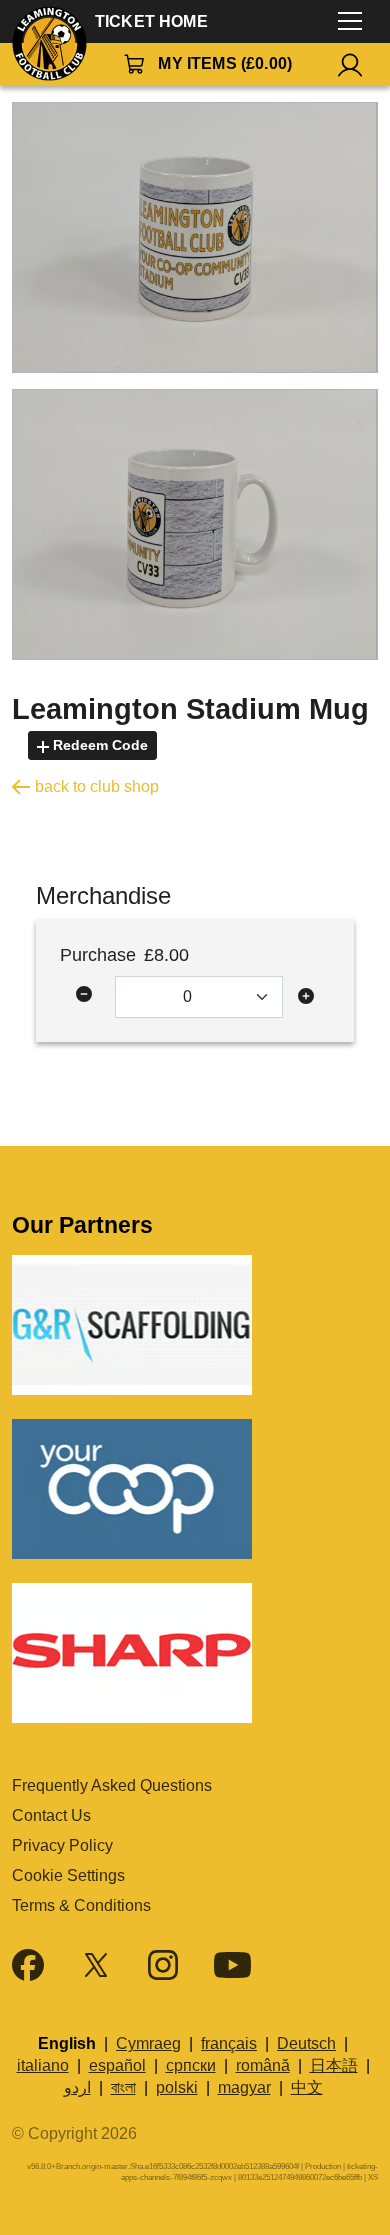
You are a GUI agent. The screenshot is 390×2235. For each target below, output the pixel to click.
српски (191, 2065)
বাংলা (123, 2087)
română (263, 2065)
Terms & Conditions (81, 1905)
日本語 (334, 2065)
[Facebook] (28, 1965)
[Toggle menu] (350, 21)
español (117, 2065)
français (229, 2043)
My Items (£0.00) (225, 63)
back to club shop (97, 786)
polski (177, 2087)
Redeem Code (98, 745)
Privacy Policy (62, 1845)
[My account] (350, 65)
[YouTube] (232, 1965)
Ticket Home (151, 21)
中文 (307, 2087)
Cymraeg (148, 2043)
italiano (43, 2065)
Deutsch (306, 2043)
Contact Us (51, 1815)
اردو (77, 2087)
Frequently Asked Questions (112, 1785)
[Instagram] (163, 1965)
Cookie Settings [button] (68, 1875)
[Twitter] (96, 1965)
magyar (244, 2087)
